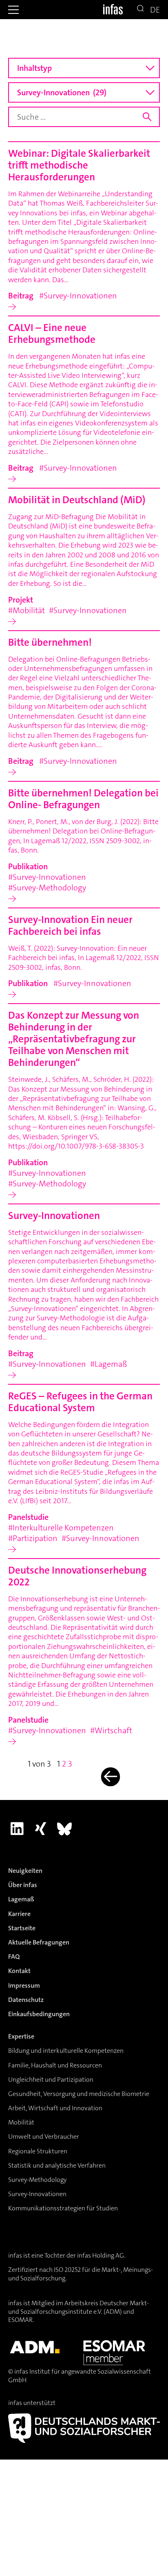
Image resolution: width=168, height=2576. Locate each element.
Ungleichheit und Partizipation (51, 2079)
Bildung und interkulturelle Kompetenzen (66, 2051)
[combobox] (84, 68)
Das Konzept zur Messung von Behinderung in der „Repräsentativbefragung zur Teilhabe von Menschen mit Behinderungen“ (74, 1039)
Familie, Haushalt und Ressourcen (55, 2065)
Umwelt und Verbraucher (44, 2136)
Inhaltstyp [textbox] (34, 68)
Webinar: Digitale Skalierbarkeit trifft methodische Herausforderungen (79, 165)
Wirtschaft (113, 1730)
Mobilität (29, 610)
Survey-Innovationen (80, 296)
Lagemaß (111, 1364)
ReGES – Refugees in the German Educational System (80, 1402)
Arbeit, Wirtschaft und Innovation (55, 2108)
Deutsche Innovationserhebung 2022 (77, 1576)
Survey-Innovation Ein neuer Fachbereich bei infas (70, 925)
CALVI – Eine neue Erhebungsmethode (52, 333)
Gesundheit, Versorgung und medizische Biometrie (79, 2094)
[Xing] (41, 1829)
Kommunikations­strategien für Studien (63, 2208)
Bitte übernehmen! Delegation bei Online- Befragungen (83, 799)
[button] (13, 10)
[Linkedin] (17, 1829)
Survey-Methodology (49, 888)
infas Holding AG (101, 2255)
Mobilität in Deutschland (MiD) (77, 500)
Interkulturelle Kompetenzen (63, 1528)
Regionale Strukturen (38, 2151)
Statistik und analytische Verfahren (57, 2165)
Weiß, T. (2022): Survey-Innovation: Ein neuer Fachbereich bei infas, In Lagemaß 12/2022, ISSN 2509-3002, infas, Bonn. (84, 958)
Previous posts (109, 1777)
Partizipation (35, 1538)
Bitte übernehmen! (50, 642)
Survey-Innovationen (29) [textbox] (62, 92)
